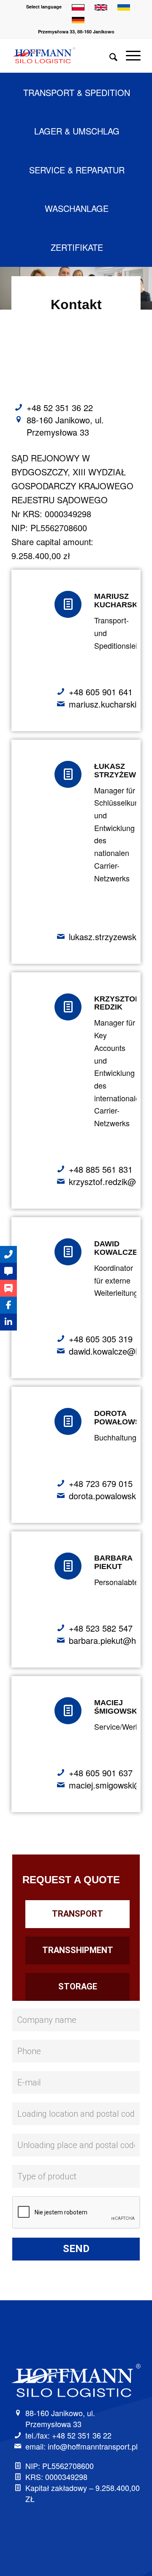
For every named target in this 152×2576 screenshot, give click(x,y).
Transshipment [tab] (78, 1950)
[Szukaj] (109, 55)
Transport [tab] (77, 1914)
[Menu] (129, 55)
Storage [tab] (78, 1986)
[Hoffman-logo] (63, 55)
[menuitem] (44, 7)
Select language (44, 7)
